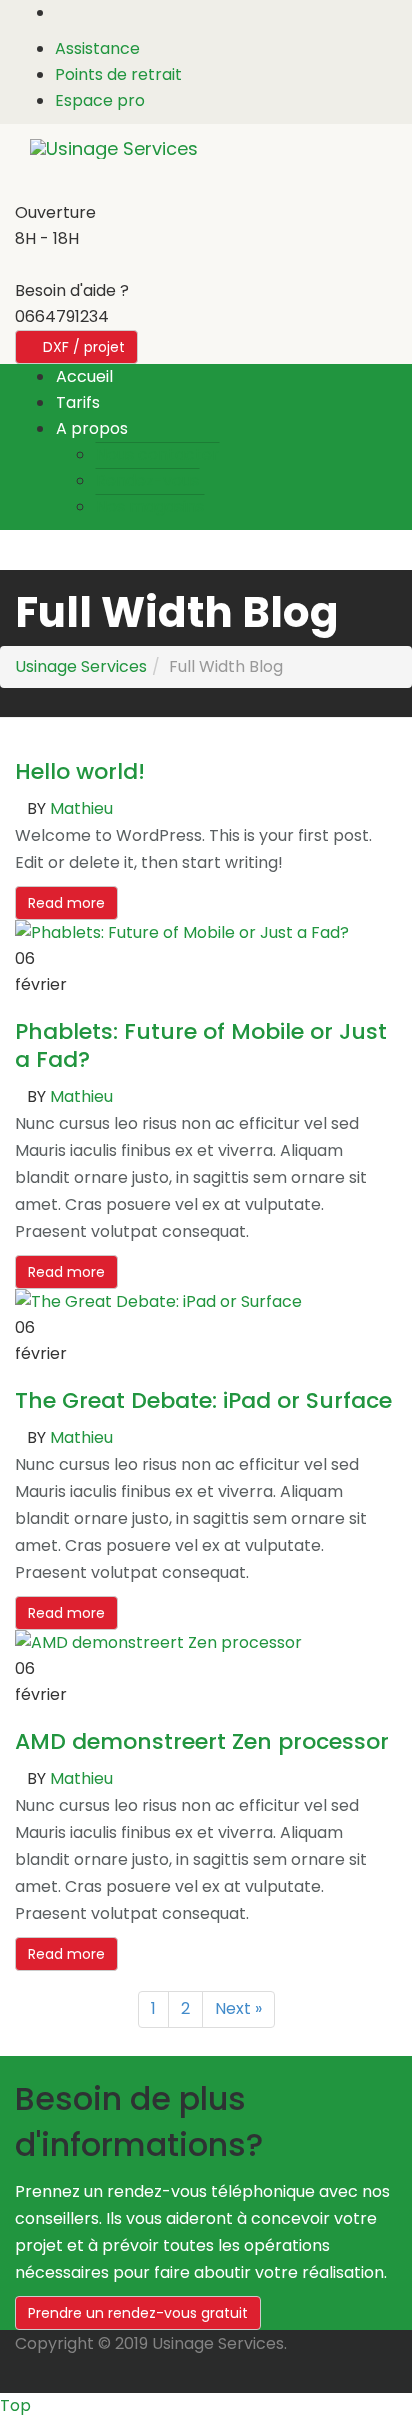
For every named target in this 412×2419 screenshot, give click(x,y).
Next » (238, 2008)
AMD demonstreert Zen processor (202, 1741)
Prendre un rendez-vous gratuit (138, 2313)
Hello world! (80, 771)
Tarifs (78, 402)
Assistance (97, 48)
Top (15, 2405)
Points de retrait (118, 74)
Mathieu (81, 808)
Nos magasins (150, 506)
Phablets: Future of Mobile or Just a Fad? (201, 1045)
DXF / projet (82, 347)
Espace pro (100, 100)
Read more (66, 903)
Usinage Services (81, 666)
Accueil (84, 376)
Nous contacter (157, 454)
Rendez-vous (147, 480)
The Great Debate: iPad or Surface (203, 1400)
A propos (92, 428)
